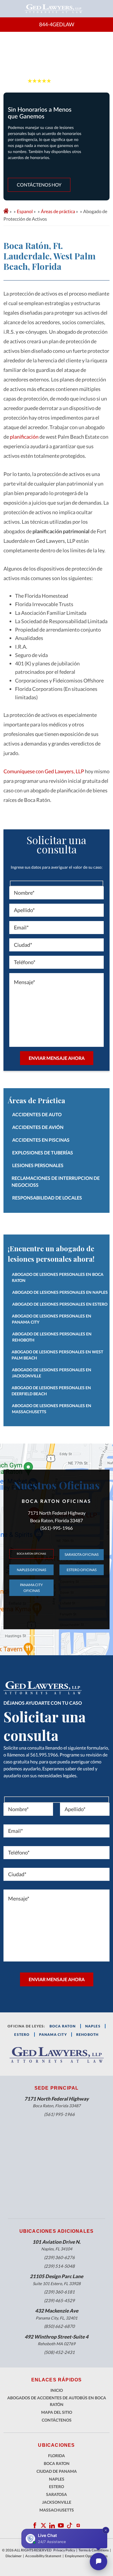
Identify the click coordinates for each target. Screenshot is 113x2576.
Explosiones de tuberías (43, 1153)
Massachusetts (57, 2510)
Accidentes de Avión (38, 1127)
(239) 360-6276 (59, 2257)
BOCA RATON (63, 2026)
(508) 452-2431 (59, 2352)
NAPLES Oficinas (31, 1570)
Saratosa (57, 2494)
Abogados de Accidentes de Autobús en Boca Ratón (57, 2401)
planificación (24, 437)
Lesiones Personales (38, 1165)
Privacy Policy (64, 2550)
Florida (57, 2456)
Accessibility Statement (43, 2556)
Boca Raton (57, 2463)
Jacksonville (57, 2502)
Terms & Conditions (94, 2550)
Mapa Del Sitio (57, 2412)
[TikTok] (70, 2525)
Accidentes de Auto (37, 1114)
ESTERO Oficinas (82, 1570)
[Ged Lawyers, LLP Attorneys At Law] (54, 9)
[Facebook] (35, 2525)
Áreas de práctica (58, 211)
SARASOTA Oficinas (82, 1554)
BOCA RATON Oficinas (31, 1554)
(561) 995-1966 (59, 2114)
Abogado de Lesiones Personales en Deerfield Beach (51, 1391)
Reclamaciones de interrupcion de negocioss (56, 1181)
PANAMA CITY (53, 2035)
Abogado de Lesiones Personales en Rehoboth (52, 1337)
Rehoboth (88, 2035)
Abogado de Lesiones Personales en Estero (60, 1304)
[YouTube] (52, 2525)
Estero (57, 2486)
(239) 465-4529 (59, 2300)
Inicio (57, 2390)
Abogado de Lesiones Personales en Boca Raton (58, 1277)
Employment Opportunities (86, 2556)
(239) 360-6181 (59, 2292)
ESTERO (22, 2035)
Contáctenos (57, 2420)
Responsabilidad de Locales (47, 1198)
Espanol (25, 211)
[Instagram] (78, 2525)
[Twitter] (43, 2525)
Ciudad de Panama (57, 2471)
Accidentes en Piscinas (41, 1140)
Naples (93, 2026)
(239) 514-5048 (59, 2266)
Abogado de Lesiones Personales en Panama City (52, 1319)
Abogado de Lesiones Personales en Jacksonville (52, 1373)
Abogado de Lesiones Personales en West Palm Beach (57, 1355)
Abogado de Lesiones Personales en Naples (60, 1292)
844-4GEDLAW (57, 24)
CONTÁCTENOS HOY (39, 185)
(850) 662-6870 (59, 2326)
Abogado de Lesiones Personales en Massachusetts (52, 1409)
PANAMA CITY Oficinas (31, 1588)
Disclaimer (14, 2556)
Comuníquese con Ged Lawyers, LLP (44, 771)
